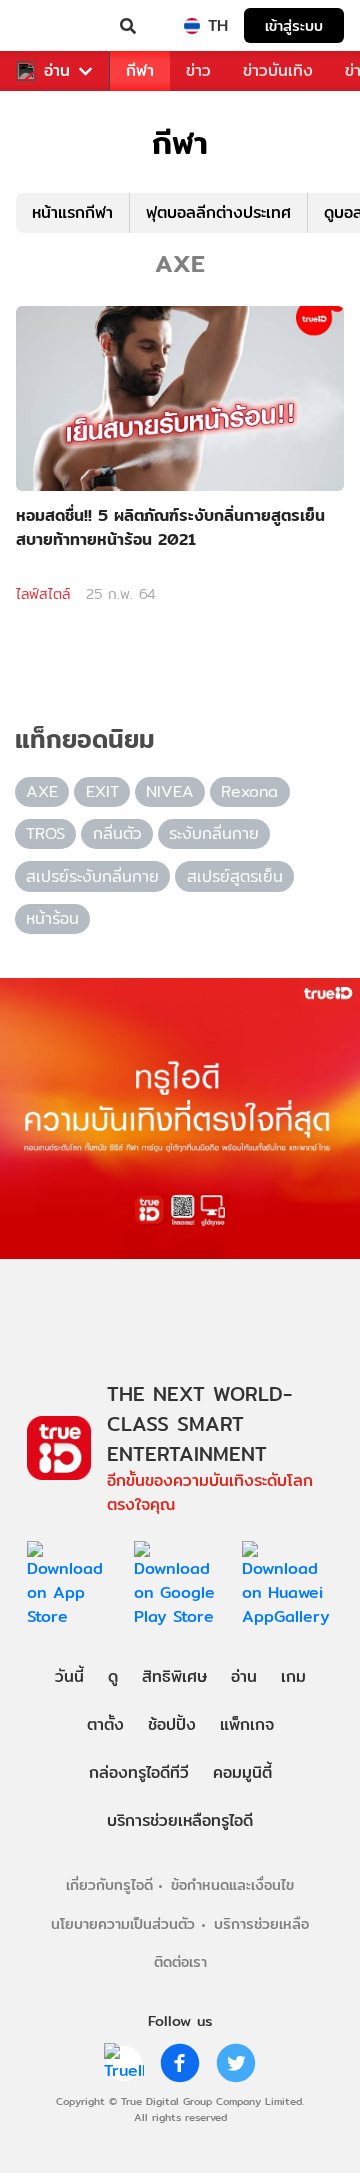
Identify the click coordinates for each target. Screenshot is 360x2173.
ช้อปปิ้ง (172, 1724)
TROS (45, 833)
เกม (293, 1676)
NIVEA (170, 791)
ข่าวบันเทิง (278, 70)
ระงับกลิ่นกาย (214, 833)
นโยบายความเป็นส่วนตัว (123, 1923)
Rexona (249, 791)
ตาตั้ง (105, 1724)
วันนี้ (69, 1676)
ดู (113, 1676)
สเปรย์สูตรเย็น (235, 876)
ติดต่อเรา (180, 1961)
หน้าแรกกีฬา (72, 212)
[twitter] (236, 2063)
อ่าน (57, 71)
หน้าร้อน (52, 918)
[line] (124, 2063)
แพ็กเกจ (247, 1724)
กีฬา (140, 70)
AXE (42, 791)
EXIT (102, 791)
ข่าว (198, 70)
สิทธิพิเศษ (174, 1676)
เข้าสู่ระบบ (294, 25)
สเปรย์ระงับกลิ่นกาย (92, 876)
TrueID (56, 26)
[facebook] (180, 2063)
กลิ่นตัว (117, 833)
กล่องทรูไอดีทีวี (139, 1772)
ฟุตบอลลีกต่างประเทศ (218, 212)
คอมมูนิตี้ (242, 1772)
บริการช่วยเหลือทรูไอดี (180, 1820)
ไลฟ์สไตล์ (43, 594)
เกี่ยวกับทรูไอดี (109, 1884)
